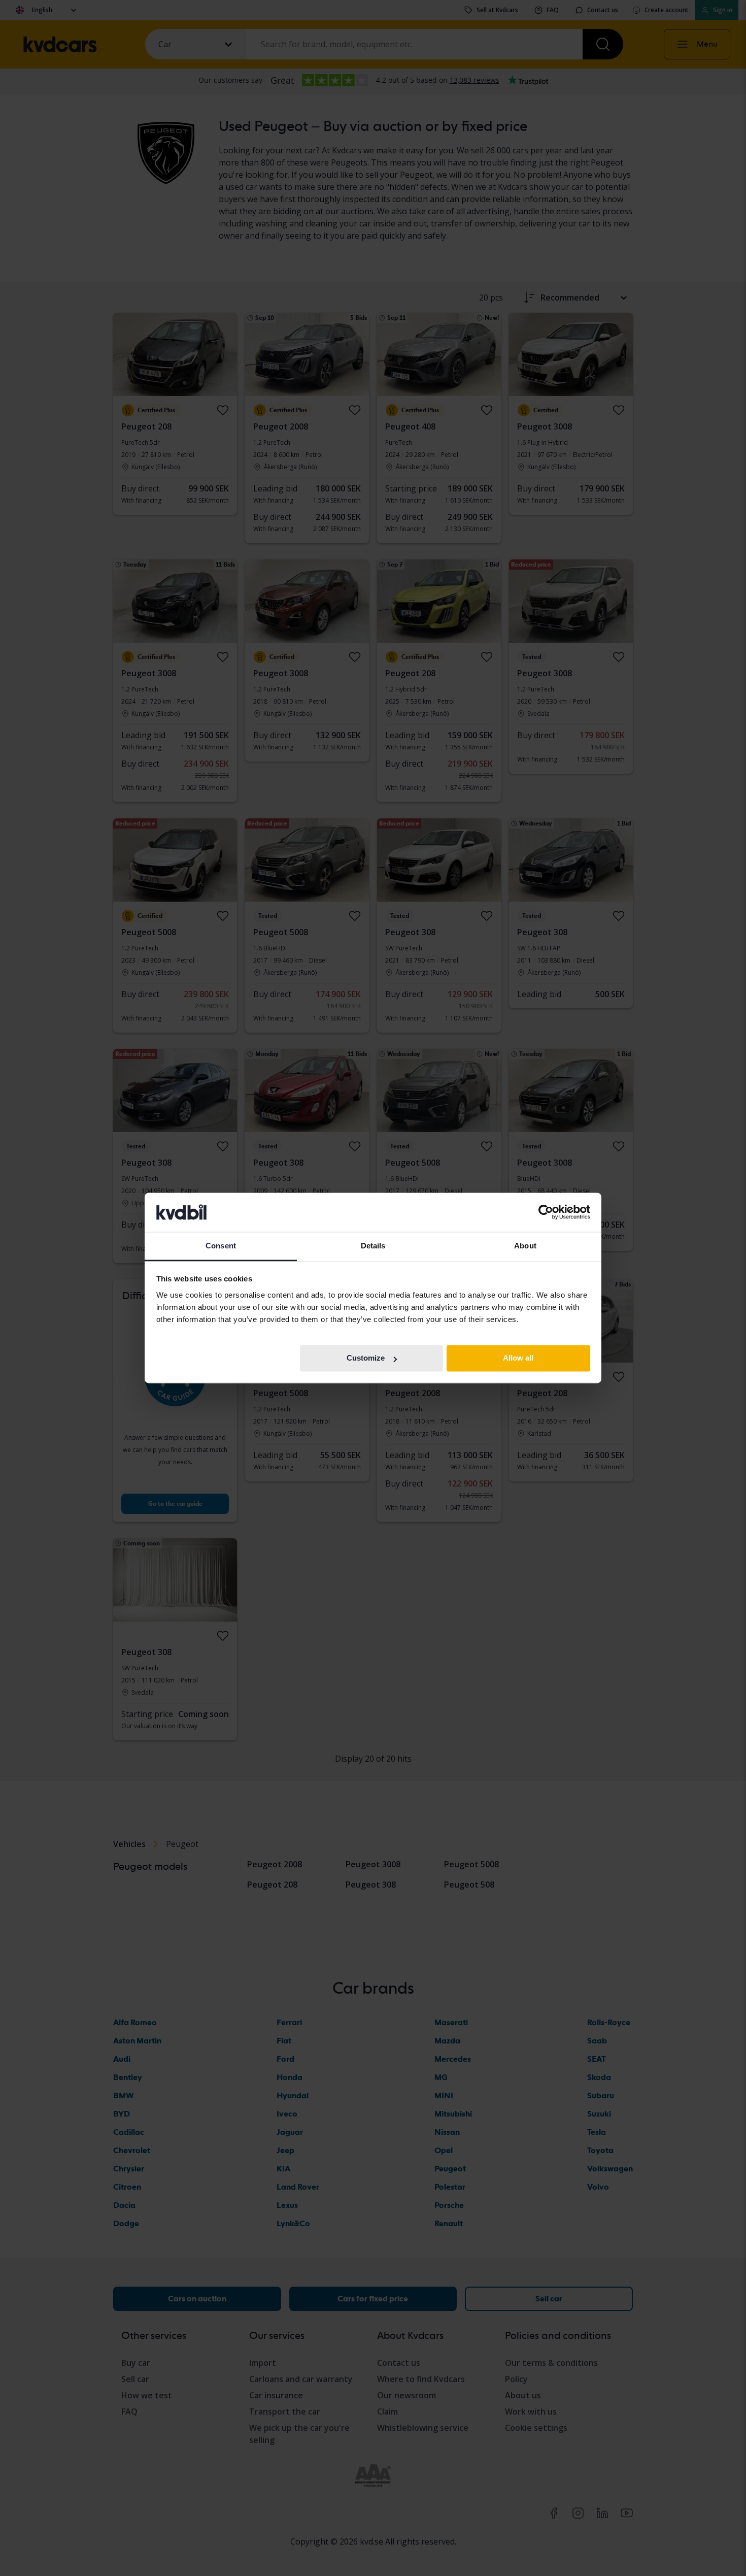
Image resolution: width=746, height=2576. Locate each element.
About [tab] (525, 1246)
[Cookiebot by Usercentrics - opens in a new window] (546, 1212)
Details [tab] (373, 1246)
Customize (366, 1358)
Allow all (518, 1358)
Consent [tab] (221, 1246)
